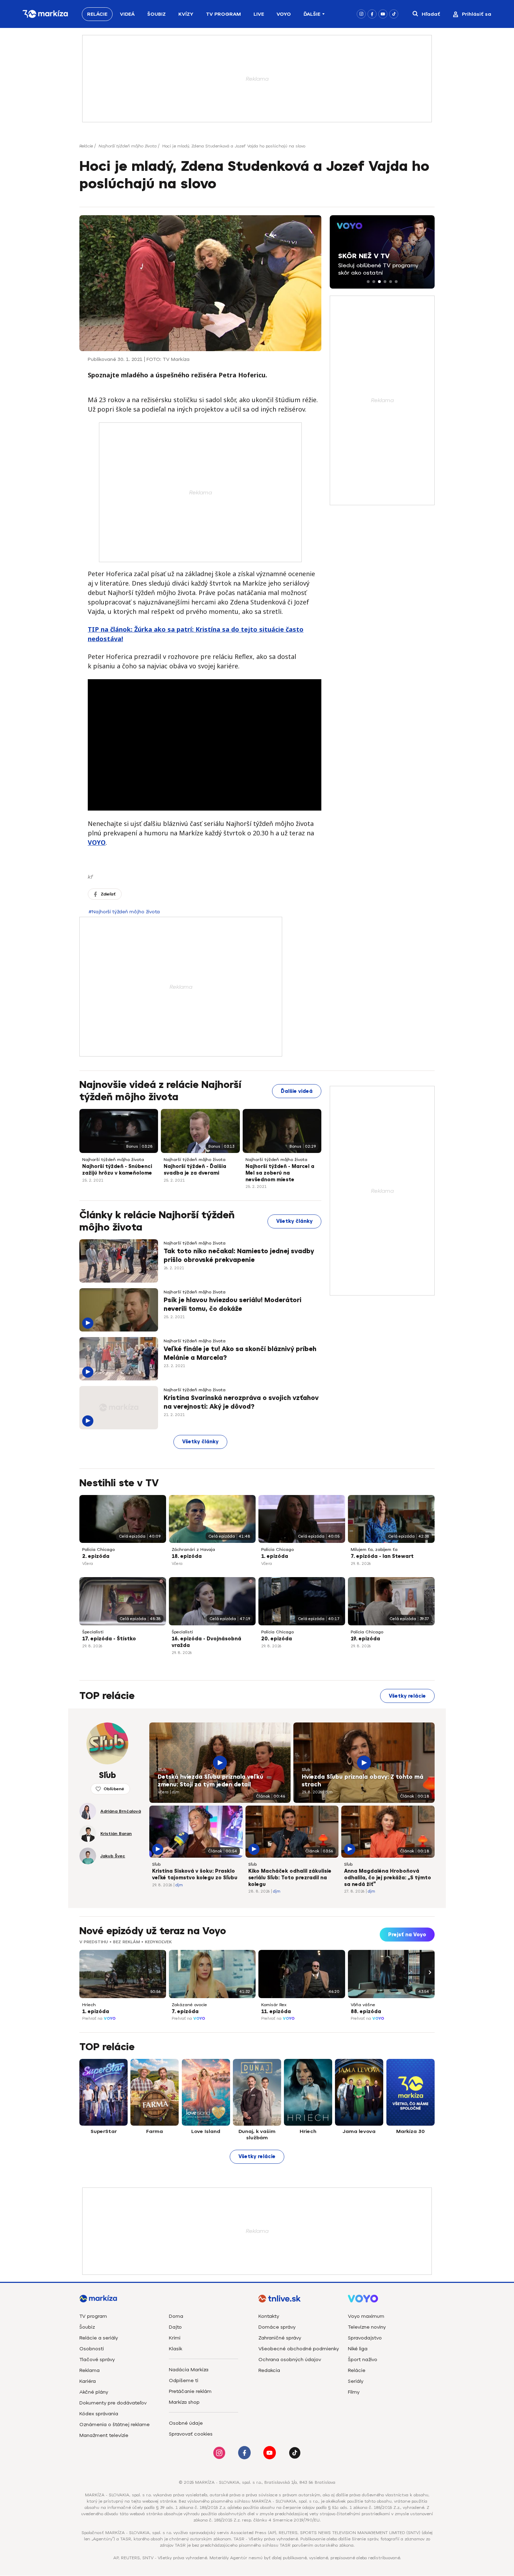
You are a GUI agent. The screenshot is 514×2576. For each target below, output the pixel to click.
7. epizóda (185, 2012)
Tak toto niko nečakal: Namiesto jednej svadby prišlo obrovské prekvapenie (239, 1256)
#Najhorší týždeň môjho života (124, 912)
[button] (368, 282)
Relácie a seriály (99, 2338)
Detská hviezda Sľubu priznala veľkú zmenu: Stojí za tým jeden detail (210, 1781)
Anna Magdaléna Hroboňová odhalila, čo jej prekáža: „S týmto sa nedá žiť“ (388, 1878)
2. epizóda (96, 1556)
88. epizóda (366, 2012)
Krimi (175, 2338)
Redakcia (269, 2370)
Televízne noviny (367, 2327)
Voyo (284, 14)
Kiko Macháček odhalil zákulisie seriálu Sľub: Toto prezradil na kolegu (290, 1878)
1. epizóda (275, 1556)
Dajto (175, 2327)
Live (259, 14)
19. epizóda (365, 1639)
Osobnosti (92, 2349)
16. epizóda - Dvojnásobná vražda (206, 1642)
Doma (176, 2316)
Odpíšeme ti (184, 2381)
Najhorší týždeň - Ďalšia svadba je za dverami (195, 1170)
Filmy (354, 2392)
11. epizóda (276, 2012)
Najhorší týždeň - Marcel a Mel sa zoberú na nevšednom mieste (280, 1173)
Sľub (162, 1770)
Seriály (356, 2381)
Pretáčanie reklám (190, 2391)
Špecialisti (93, 1632)
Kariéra (88, 2381)
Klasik (176, 2349)
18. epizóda (187, 1556)
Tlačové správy (97, 2360)
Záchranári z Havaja (193, 1550)
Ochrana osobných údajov (290, 2360)
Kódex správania (99, 2414)
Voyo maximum (366, 2316)
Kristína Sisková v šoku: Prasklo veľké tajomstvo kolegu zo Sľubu (195, 1874)
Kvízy (186, 14)
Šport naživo (363, 2360)
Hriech (89, 2005)
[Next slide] (429, 1972)
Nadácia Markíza (189, 2370)
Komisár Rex (274, 2005)
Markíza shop (184, 2402)
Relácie (97, 14)
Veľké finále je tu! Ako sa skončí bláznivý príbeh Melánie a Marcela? (240, 1353)
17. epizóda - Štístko (109, 1639)
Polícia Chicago (98, 1550)
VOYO (97, 842)
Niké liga (358, 2349)
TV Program (223, 14)
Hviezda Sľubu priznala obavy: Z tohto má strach (363, 1781)
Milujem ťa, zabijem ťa (374, 1550)
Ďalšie (312, 14)
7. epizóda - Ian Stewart (382, 1556)
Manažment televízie (104, 2435)
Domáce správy (277, 2327)
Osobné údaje (186, 2423)
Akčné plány (94, 2392)
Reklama (90, 2370)
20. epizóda (277, 1639)
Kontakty (269, 2316)
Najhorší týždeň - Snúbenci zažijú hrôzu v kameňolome (117, 1170)
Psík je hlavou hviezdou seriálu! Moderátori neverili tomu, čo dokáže (233, 1304)
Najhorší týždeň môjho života (128, 146)
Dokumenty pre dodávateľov (113, 2403)
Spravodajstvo (365, 2338)
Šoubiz (156, 14)
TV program (93, 2316)
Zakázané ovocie (189, 2005)
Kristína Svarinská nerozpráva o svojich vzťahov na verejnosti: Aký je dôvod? (241, 1402)
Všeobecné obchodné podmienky (299, 2349)
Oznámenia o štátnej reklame (115, 2425)
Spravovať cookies (191, 2434)
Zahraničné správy (280, 2338)
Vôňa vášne (363, 2005)
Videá (127, 14)
